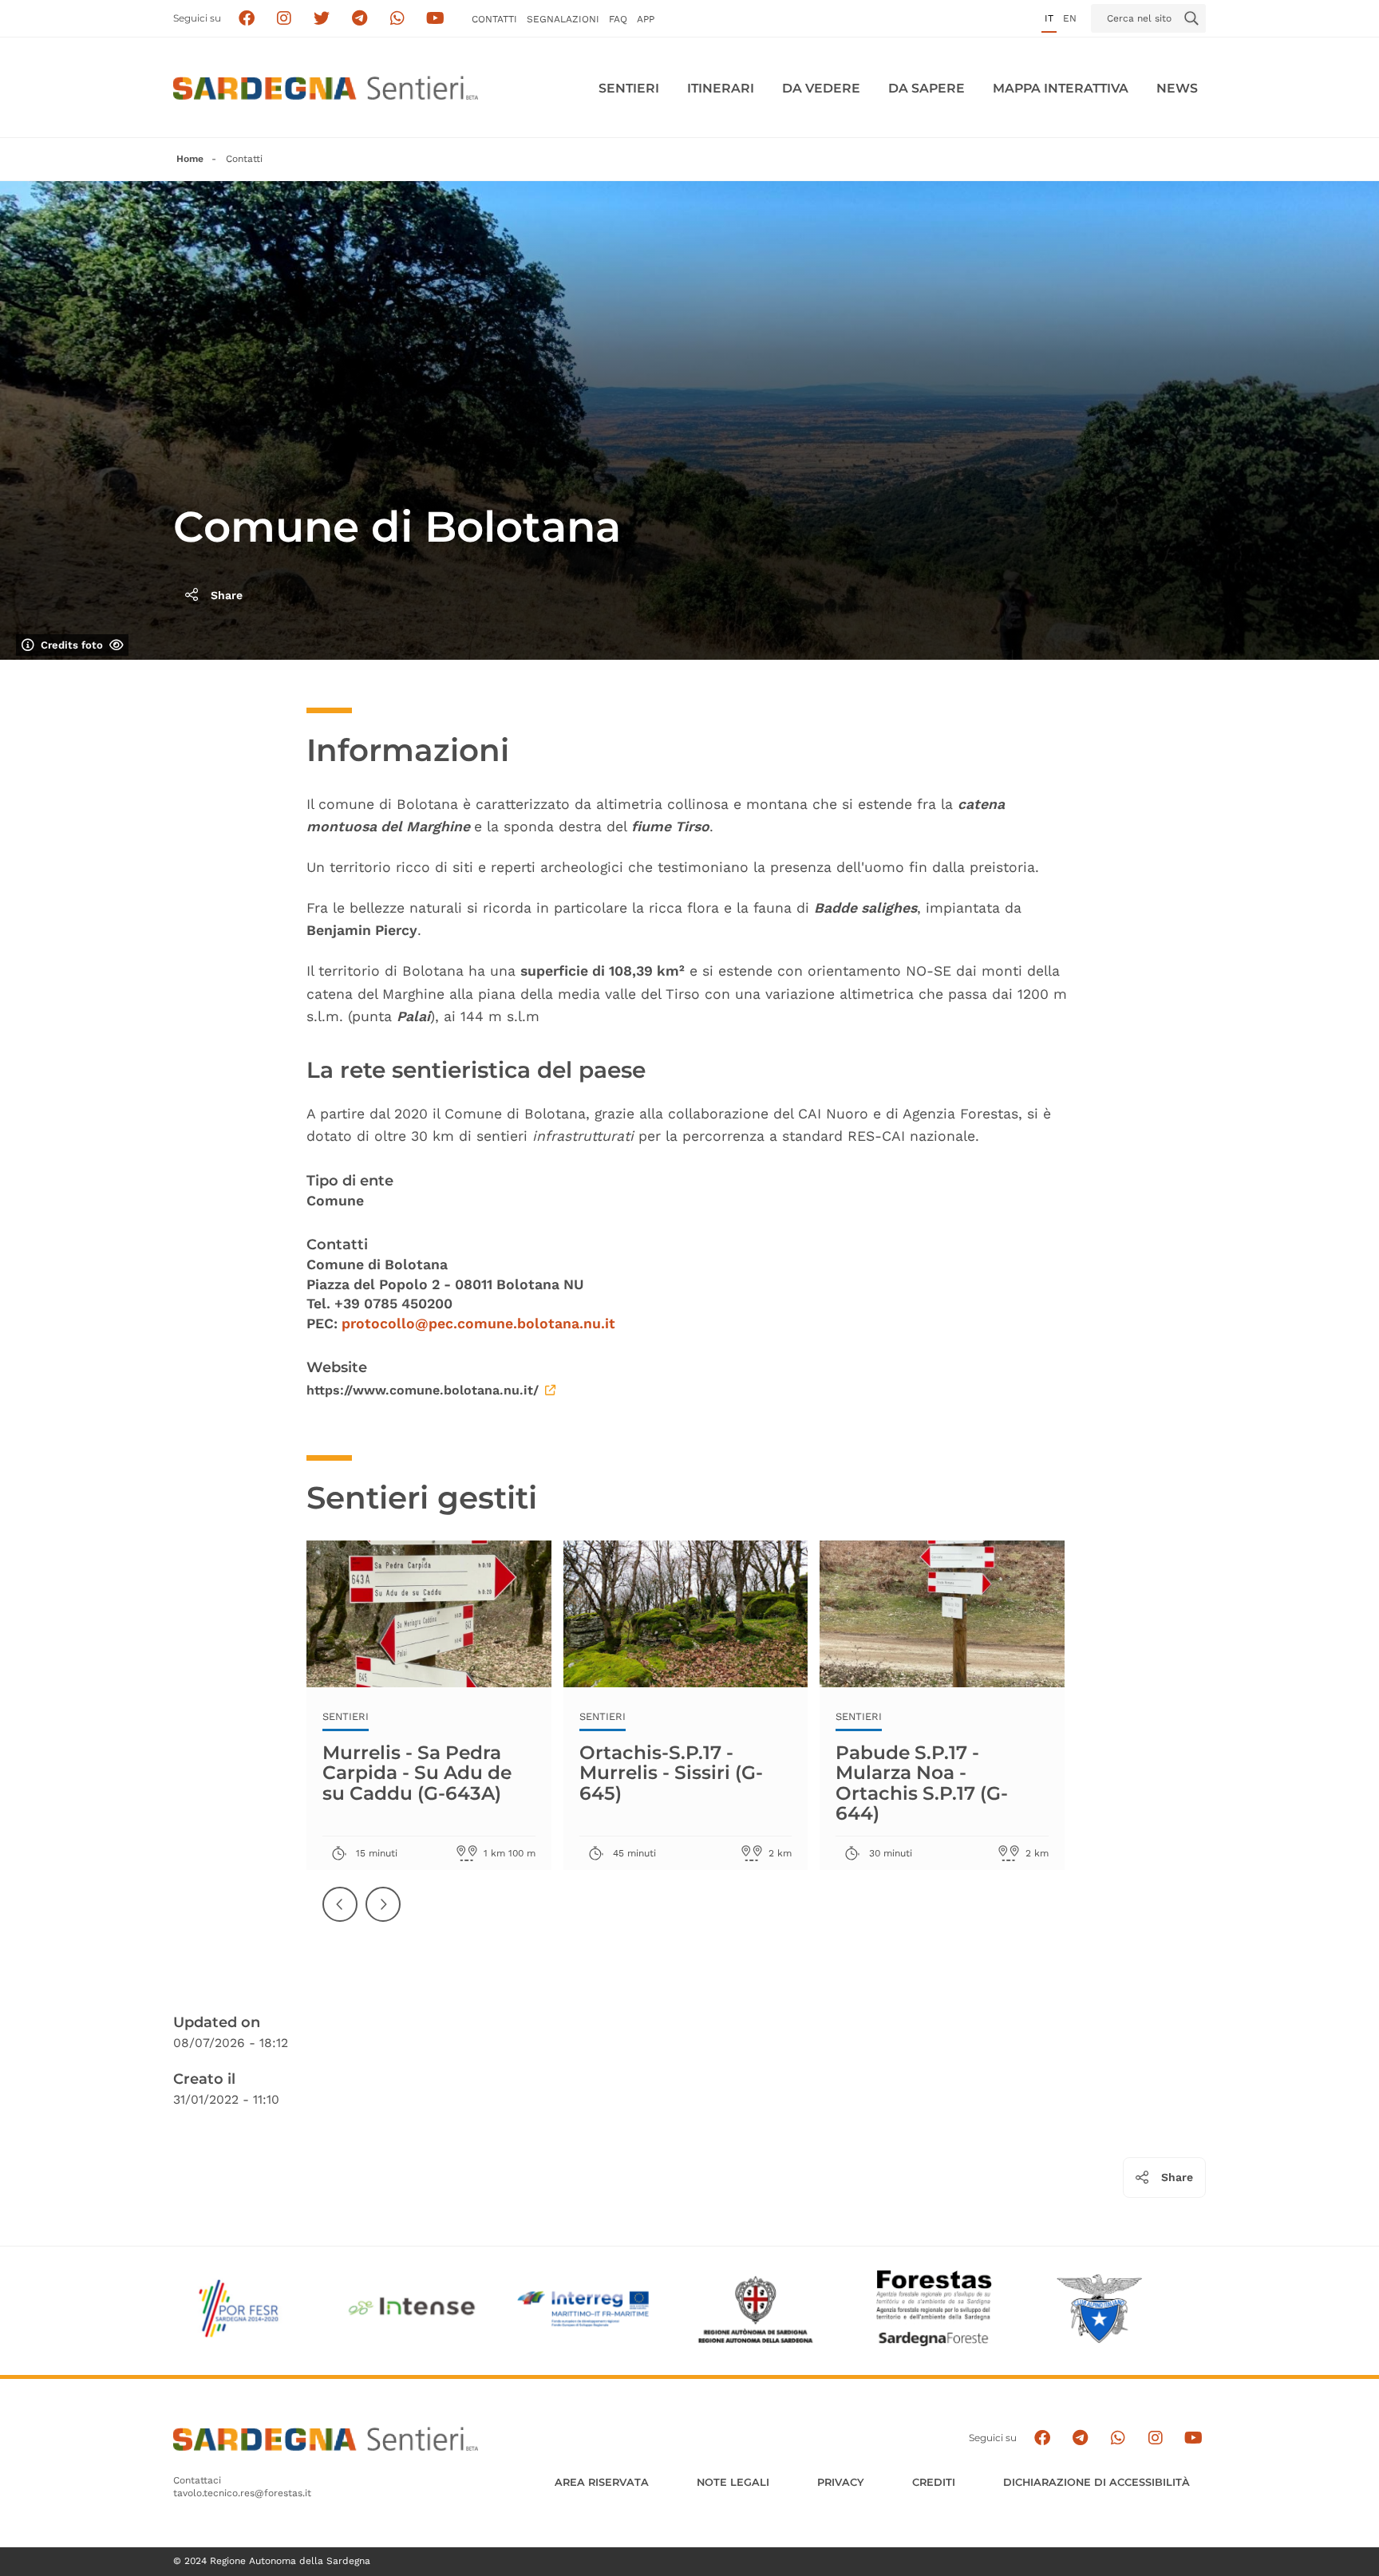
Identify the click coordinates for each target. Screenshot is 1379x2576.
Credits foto (72, 645)
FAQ (618, 19)
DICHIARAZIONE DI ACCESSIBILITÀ (1096, 2482)
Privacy (841, 2482)
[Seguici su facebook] (246, 19)
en (1070, 18)
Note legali (733, 2482)
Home (190, 159)
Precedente (341, 1917)
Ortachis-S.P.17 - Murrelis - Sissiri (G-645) (671, 1772)
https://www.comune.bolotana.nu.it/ (423, 1390)
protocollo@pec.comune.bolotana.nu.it (478, 1324)
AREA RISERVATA (602, 2482)
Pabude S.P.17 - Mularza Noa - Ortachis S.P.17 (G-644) (922, 1782)
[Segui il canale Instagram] (1155, 2438)
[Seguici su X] (322, 19)
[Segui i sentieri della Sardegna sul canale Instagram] (284, 19)
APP (646, 19)
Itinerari (721, 88)
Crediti (934, 2482)
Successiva (384, 1917)
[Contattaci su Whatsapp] (398, 19)
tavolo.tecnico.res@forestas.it (242, 2493)
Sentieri (629, 88)
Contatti (494, 19)
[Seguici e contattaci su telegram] (360, 19)
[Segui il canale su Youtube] (435, 19)
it (1049, 18)
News (1177, 88)
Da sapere (927, 88)
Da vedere (821, 88)
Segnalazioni (563, 19)
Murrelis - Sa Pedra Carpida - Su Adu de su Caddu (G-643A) (417, 1772)
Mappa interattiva (1061, 88)
